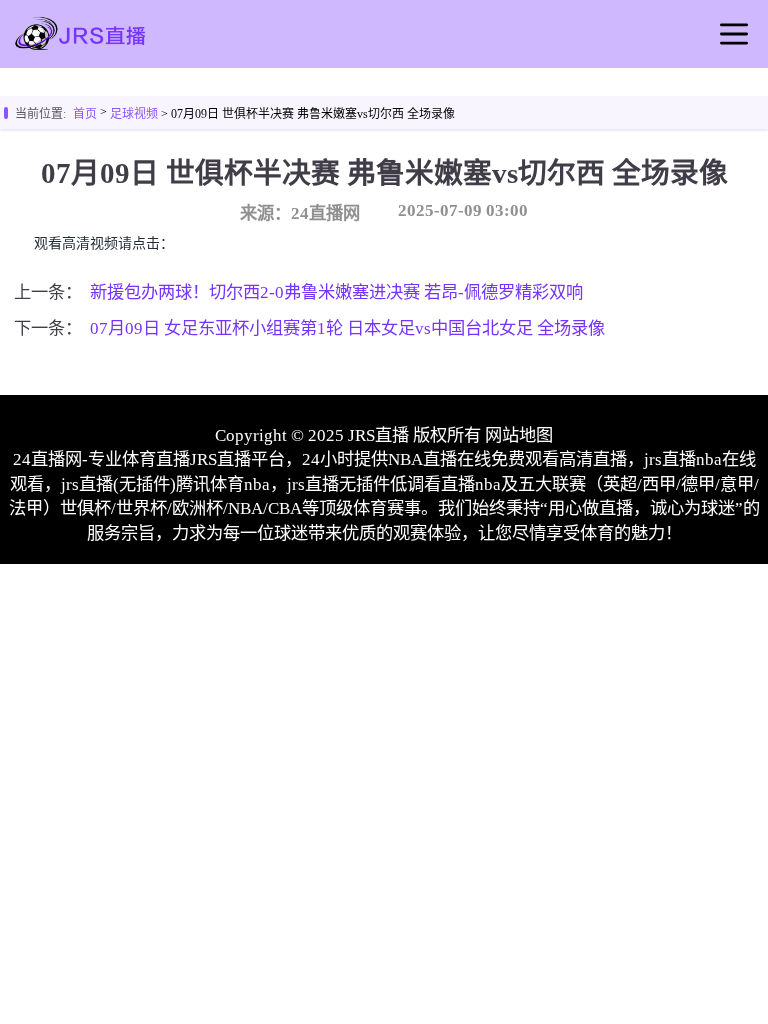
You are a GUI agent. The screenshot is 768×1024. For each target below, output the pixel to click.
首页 (85, 114)
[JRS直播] (80, 48)
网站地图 (519, 435)
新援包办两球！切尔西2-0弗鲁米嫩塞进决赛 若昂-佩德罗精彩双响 (336, 292)
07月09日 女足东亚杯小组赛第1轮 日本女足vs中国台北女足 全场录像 (347, 328)
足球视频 (134, 114)
